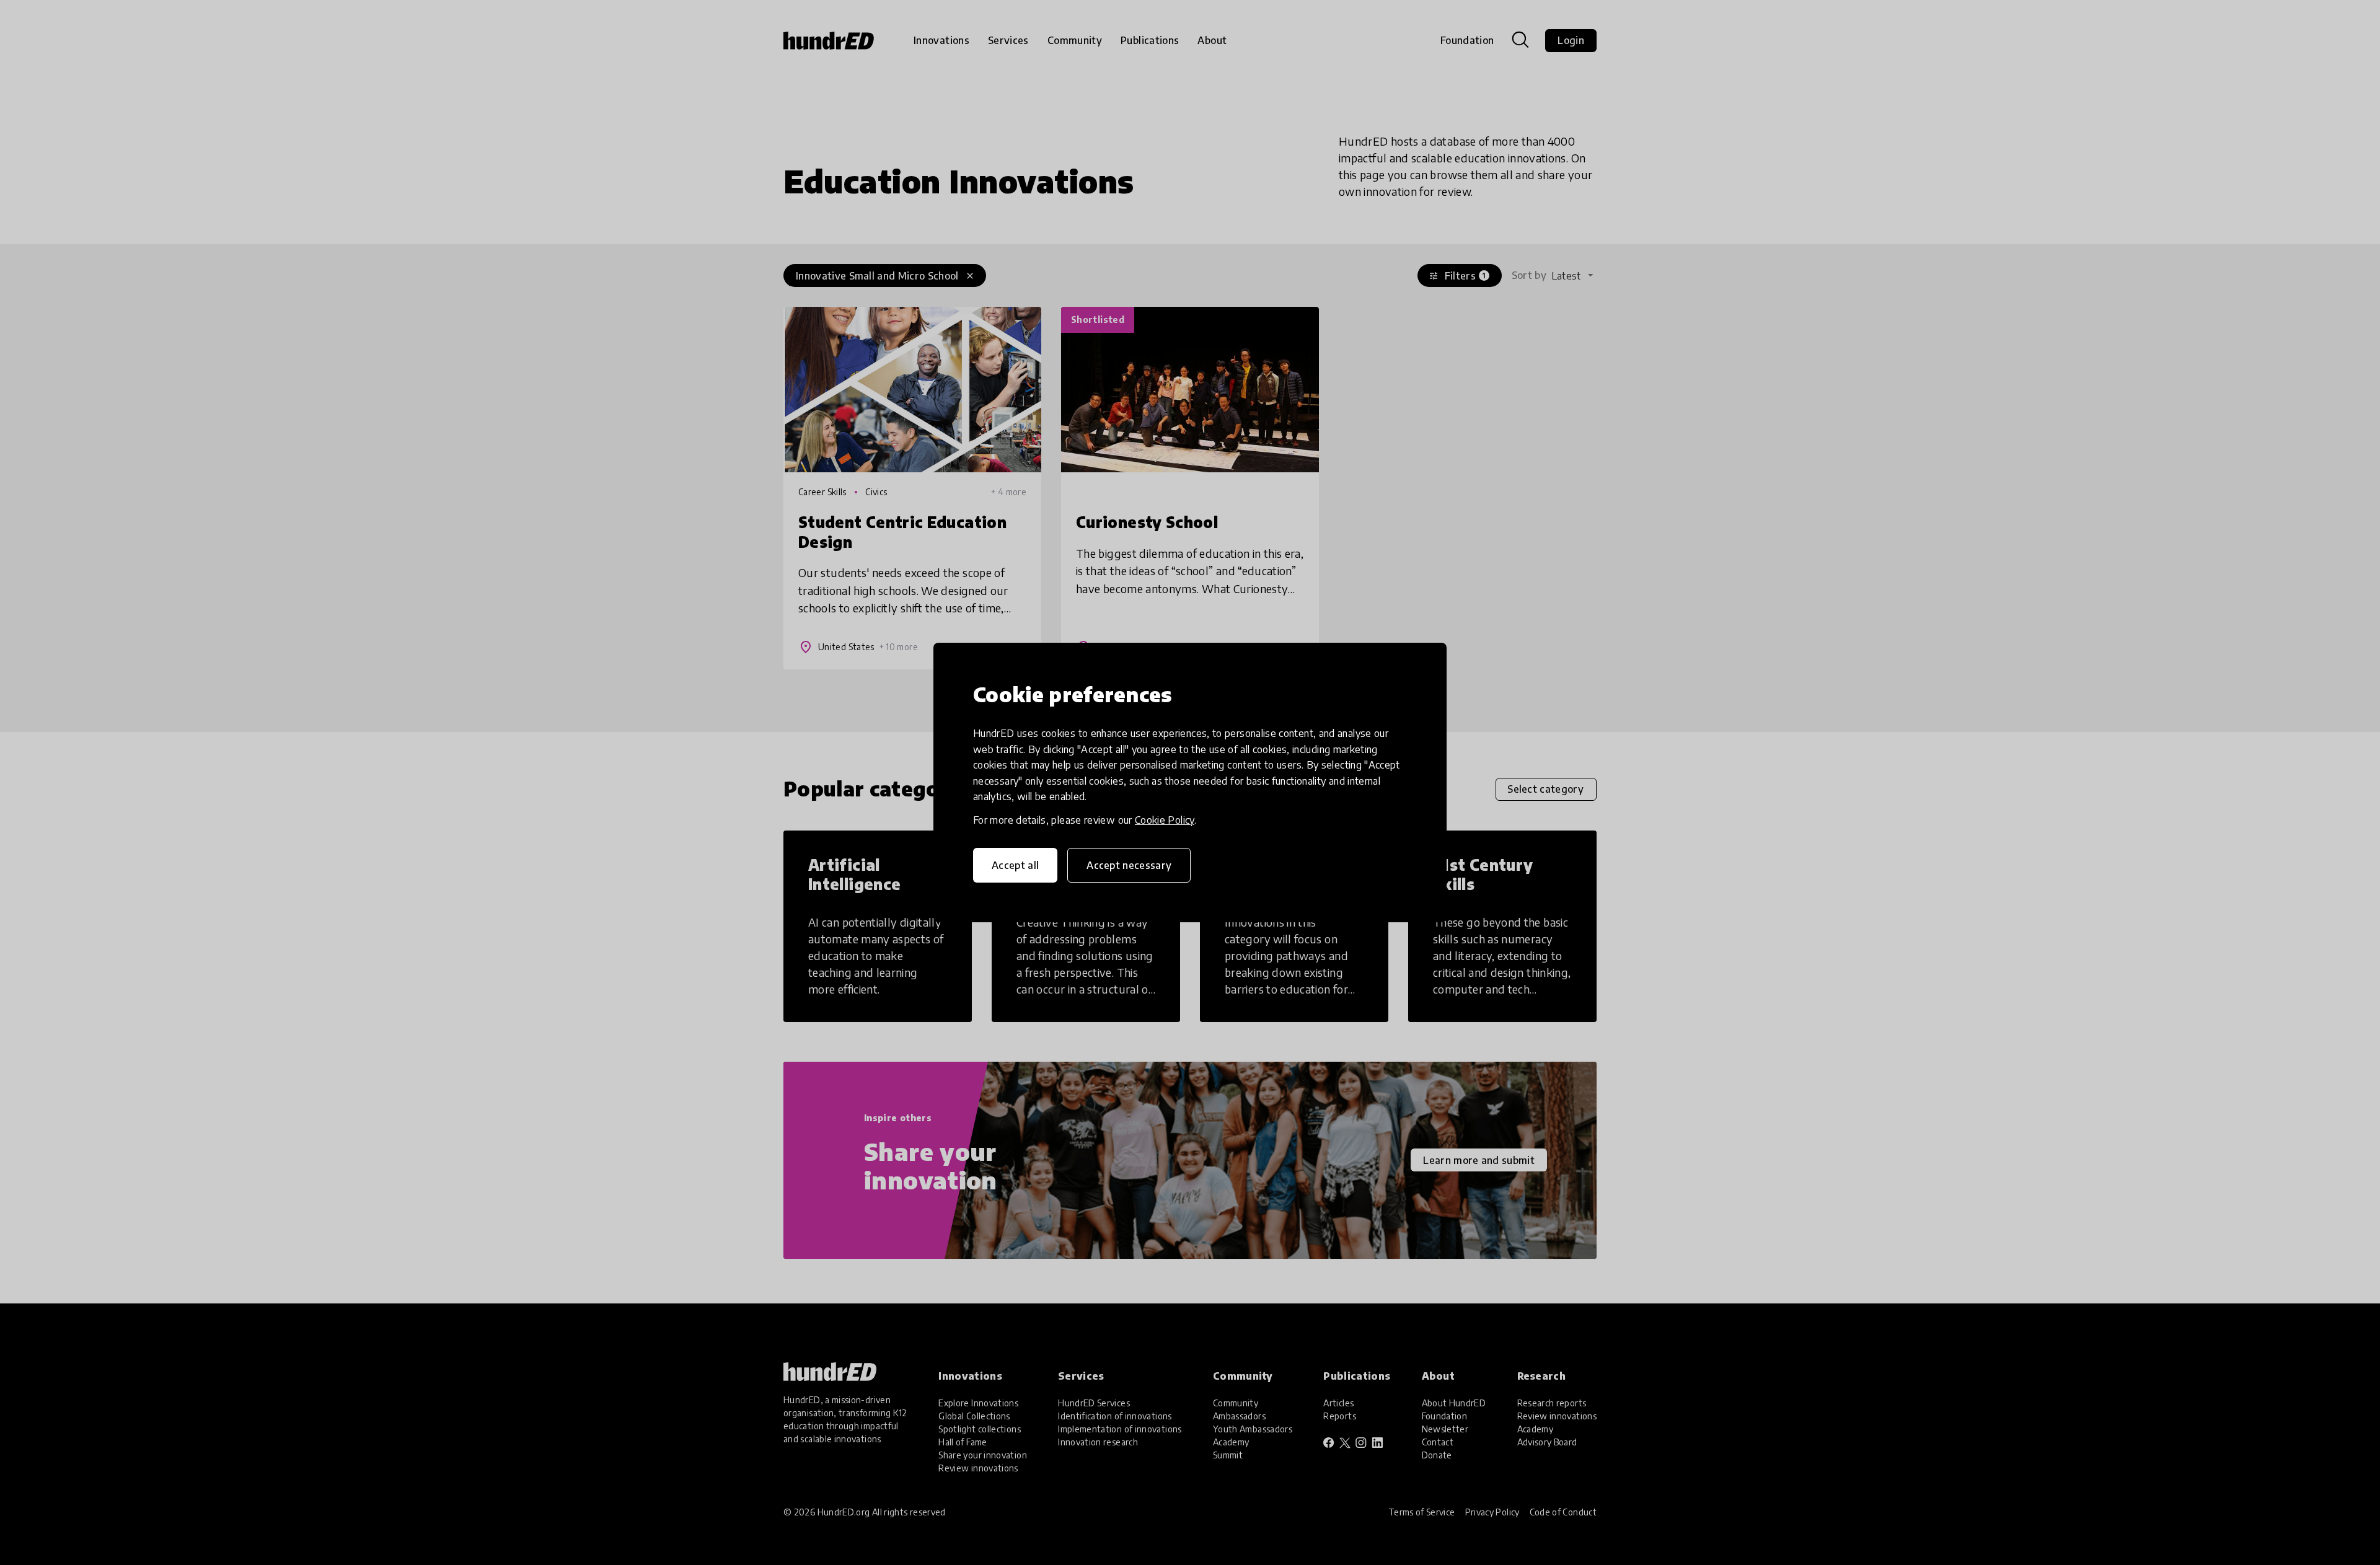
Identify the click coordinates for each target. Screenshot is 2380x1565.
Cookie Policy (1165, 820)
